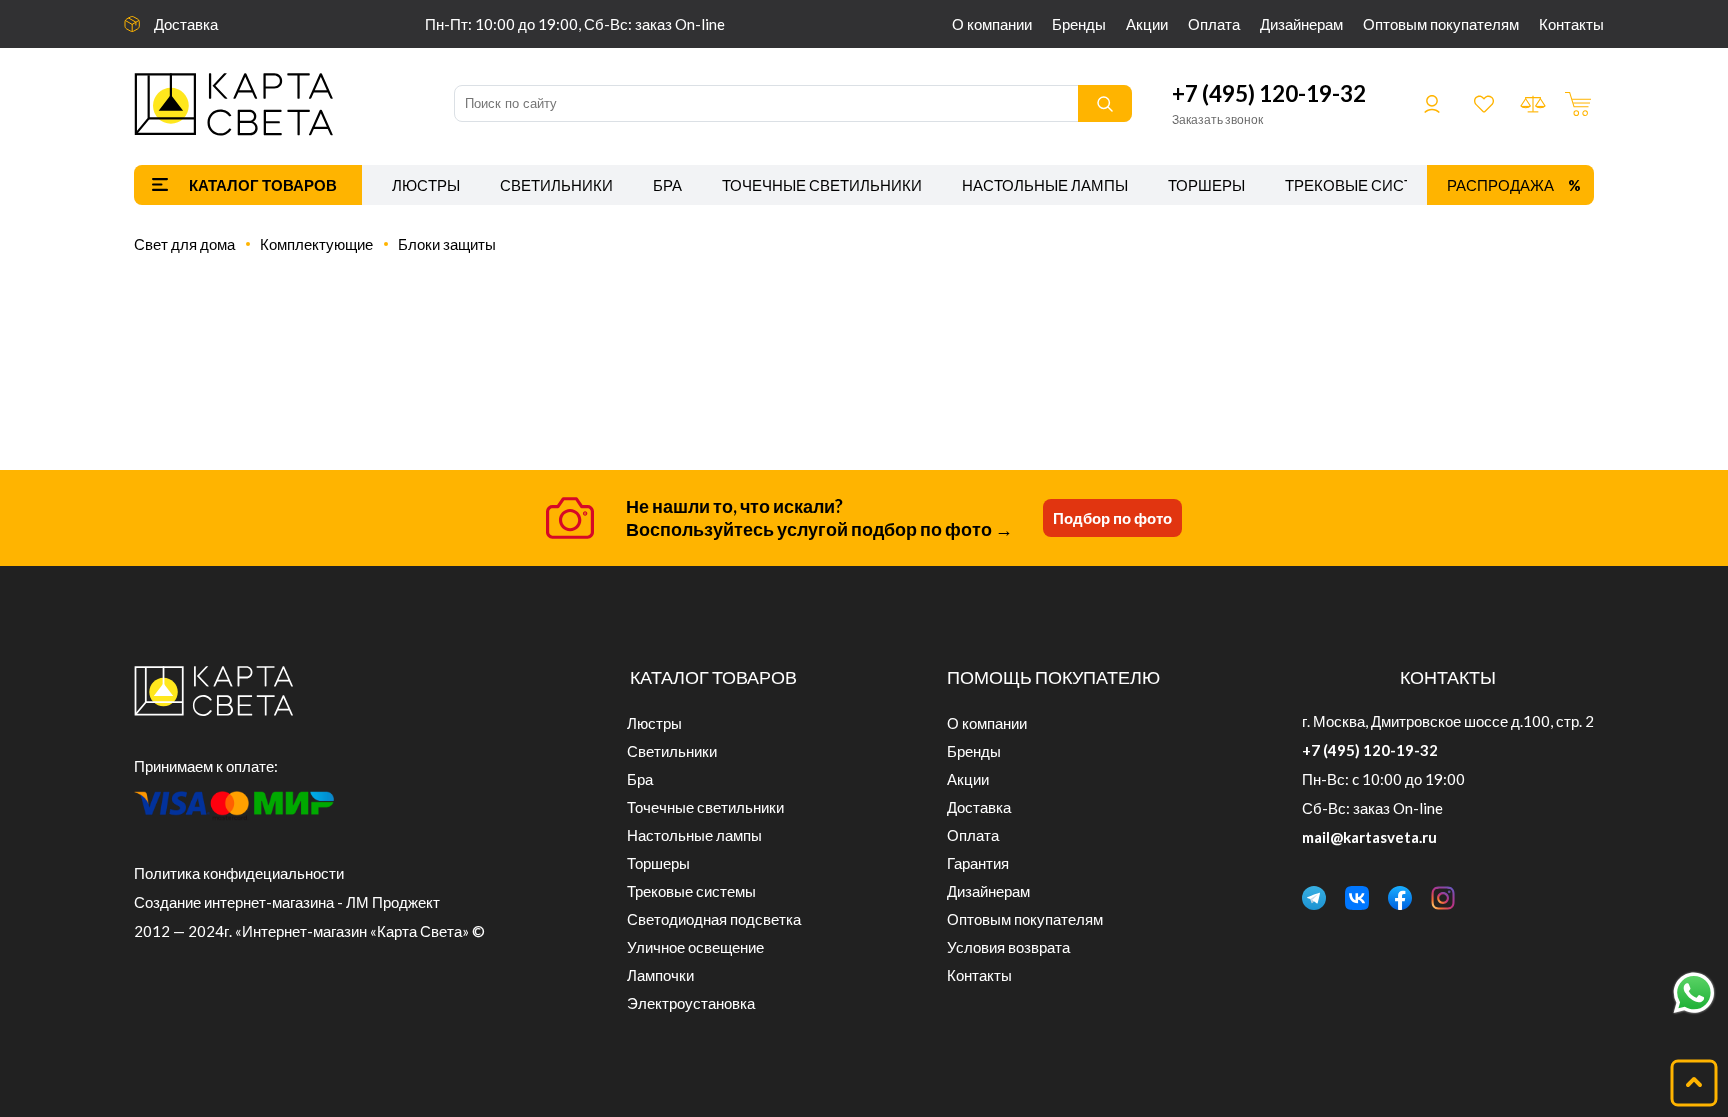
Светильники (556, 185)
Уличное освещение (695, 947)
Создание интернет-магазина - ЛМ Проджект (287, 902)
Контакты (1571, 24)
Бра (667, 185)
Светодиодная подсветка (714, 919)
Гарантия (978, 863)
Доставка (186, 24)
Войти (1432, 104)
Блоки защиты (447, 244)
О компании (992, 24)
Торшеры (1206, 185)
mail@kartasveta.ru (1369, 837)
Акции (1147, 24)
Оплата (1214, 24)
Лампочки (660, 975)
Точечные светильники (822, 185)
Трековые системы (1367, 185)
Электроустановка (691, 1003)
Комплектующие (316, 244)
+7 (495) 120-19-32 (1269, 93)
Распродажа (1500, 185)
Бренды (1079, 24)
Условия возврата (1008, 947)
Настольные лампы (1045, 185)
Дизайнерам (1301, 24)
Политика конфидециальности (239, 873)
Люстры (426, 185)
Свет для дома (184, 244)
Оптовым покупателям (1441, 24)
